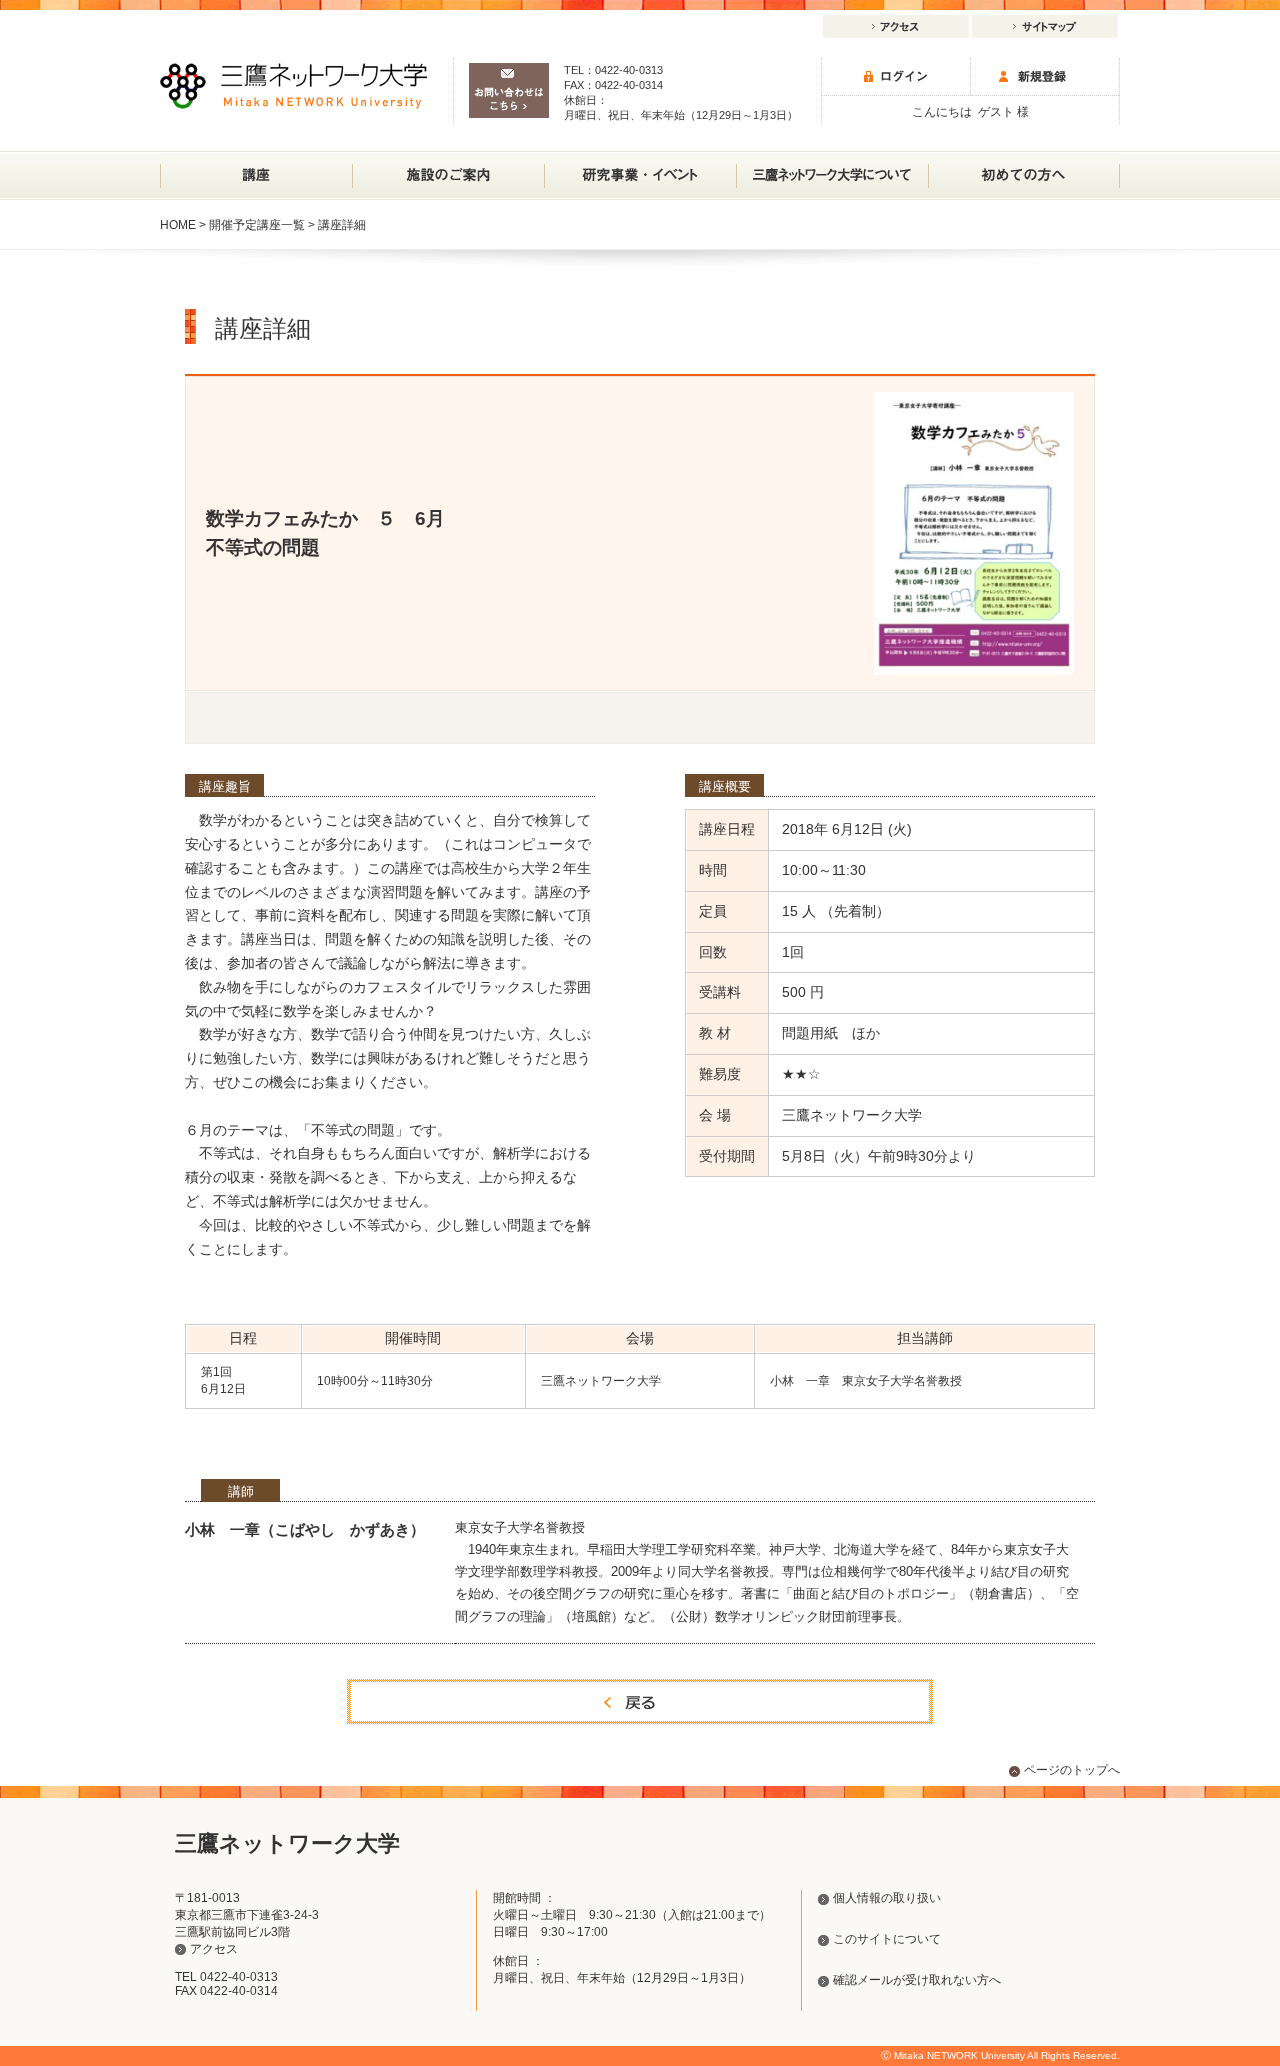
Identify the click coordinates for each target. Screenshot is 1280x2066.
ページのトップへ (1072, 1770)
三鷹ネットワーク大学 (293, 86)
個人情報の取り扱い (887, 1898)
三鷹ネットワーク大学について (832, 175)
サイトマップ (1045, 26)
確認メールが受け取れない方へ (917, 1980)
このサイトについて (887, 1939)
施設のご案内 (448, 175)
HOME (178, 225)
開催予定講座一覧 (257, 225)
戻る (640, 1701)
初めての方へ (1024, 175)
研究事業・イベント (640, 175)
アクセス (896, 26)
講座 (256, 175)
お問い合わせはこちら (509, 90)
